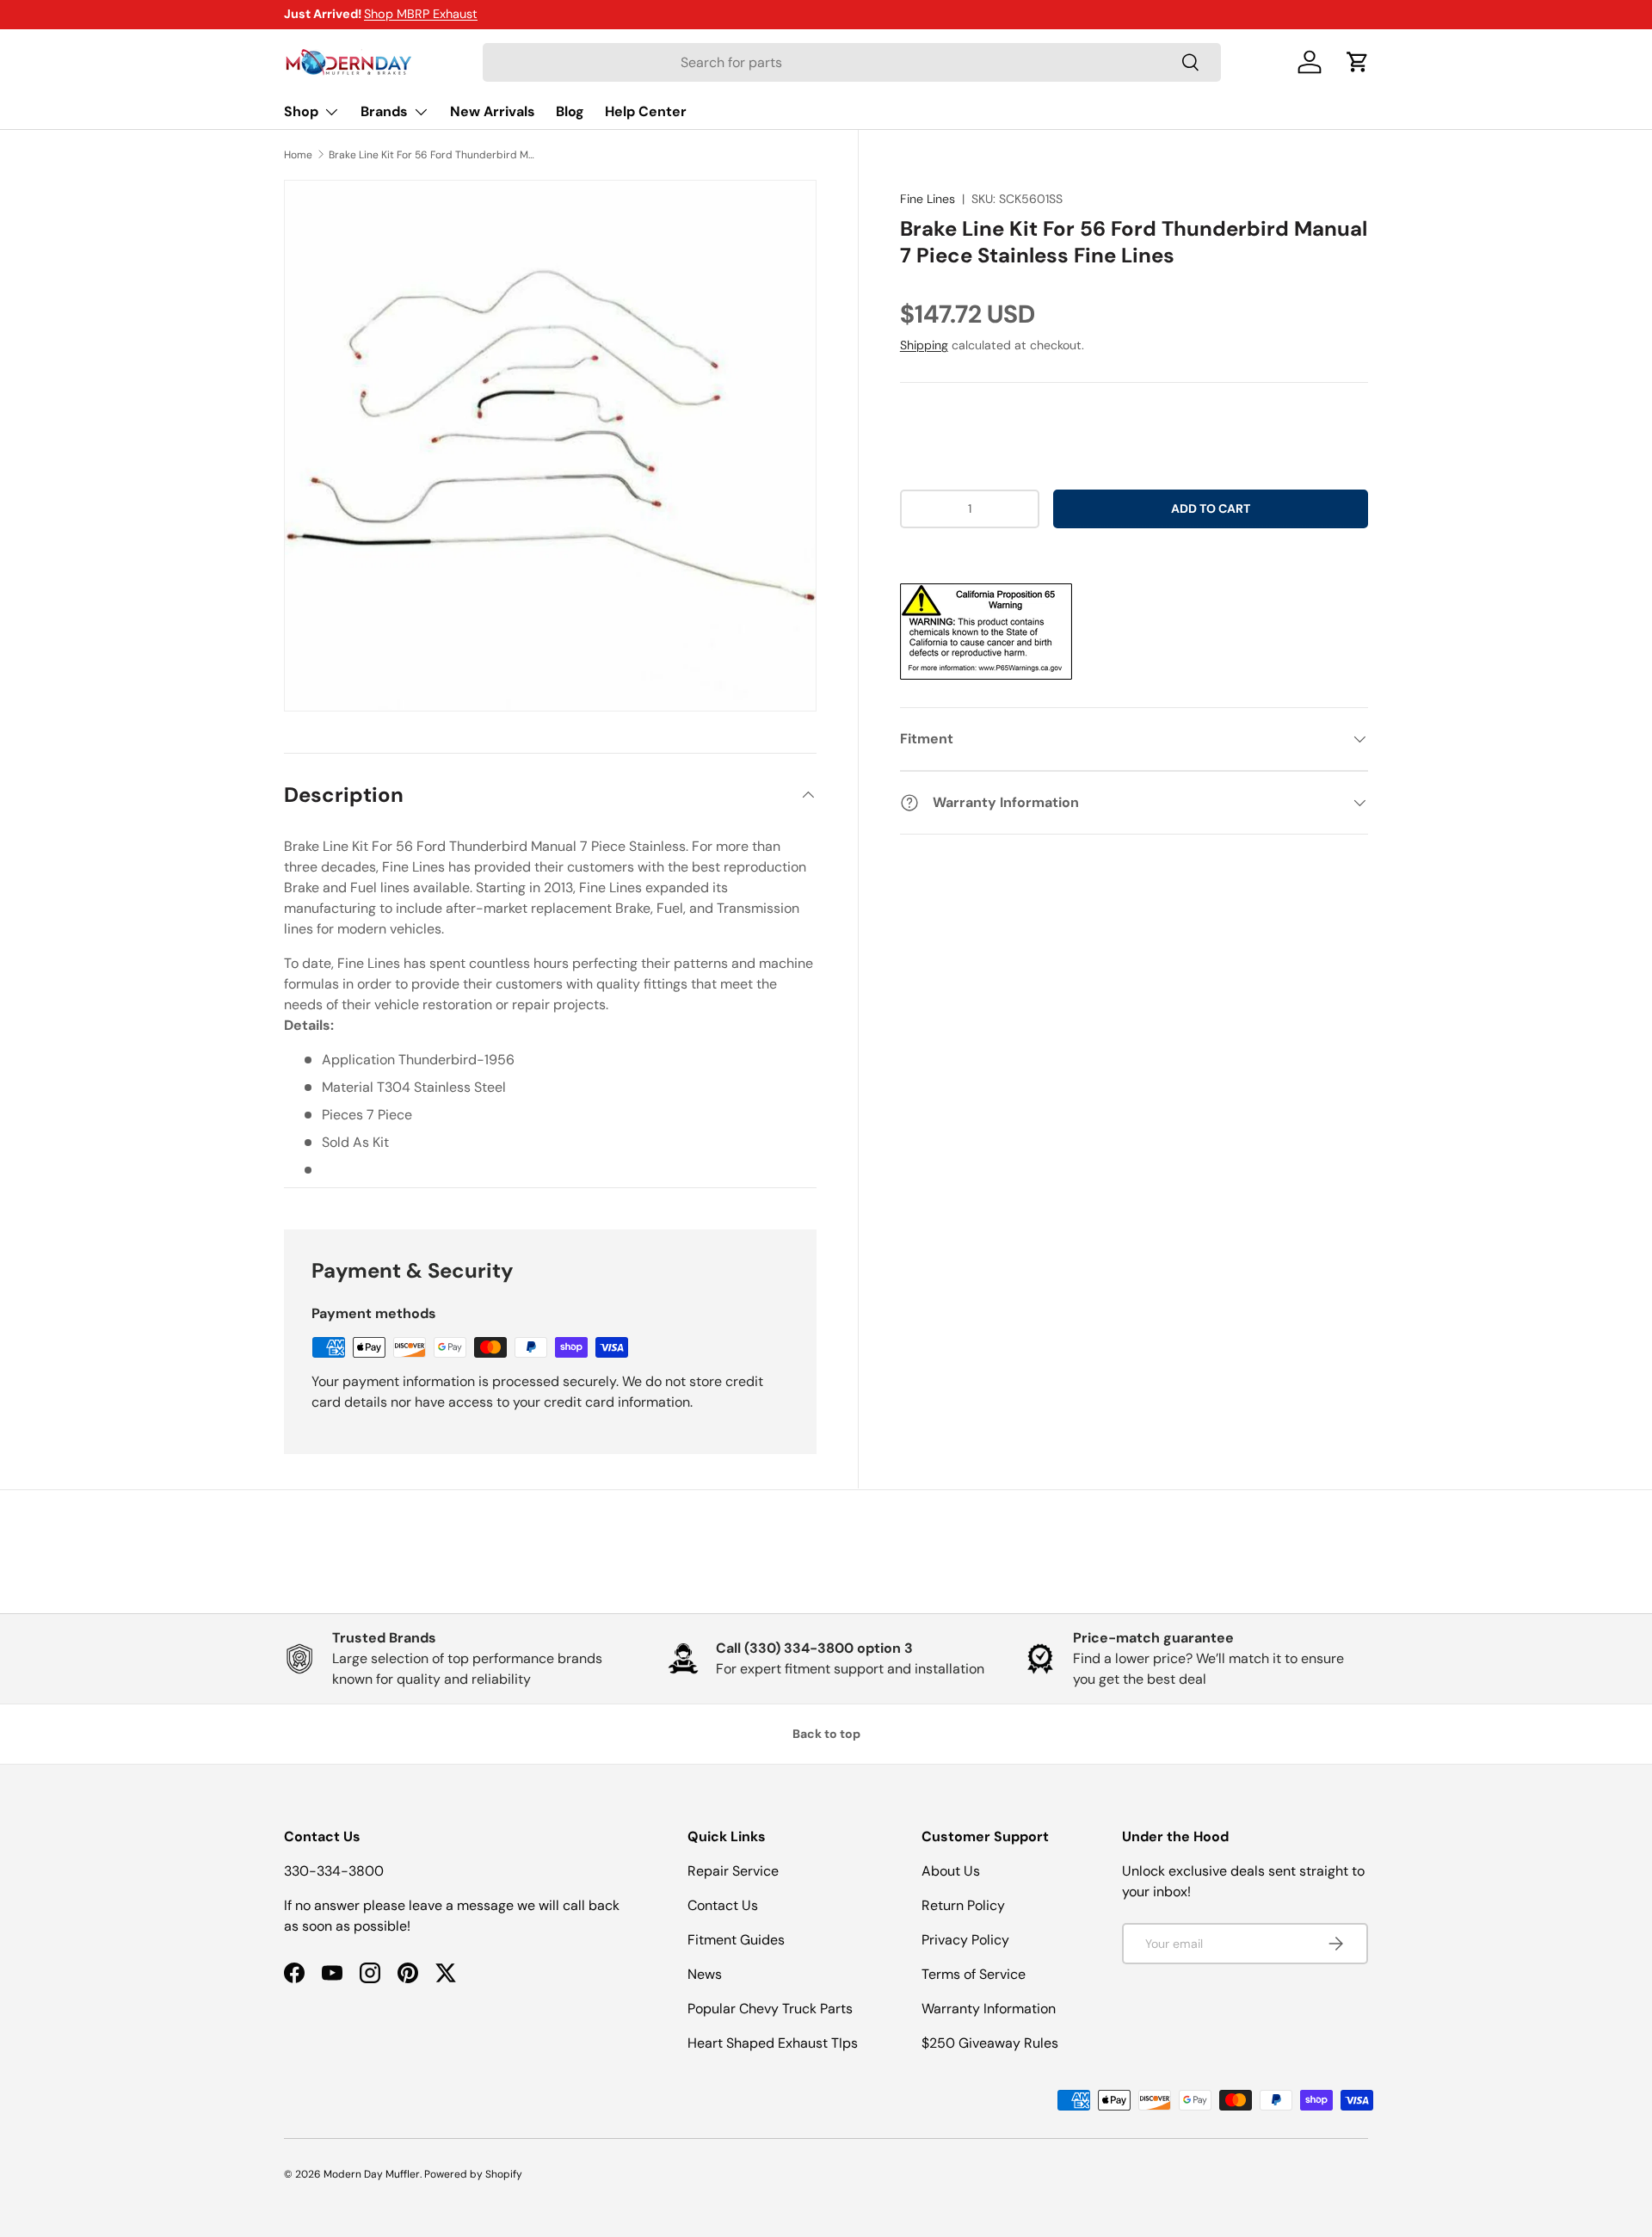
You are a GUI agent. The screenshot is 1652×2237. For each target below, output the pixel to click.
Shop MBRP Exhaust (421, 14)
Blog (570, 111)
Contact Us (723, 1905)
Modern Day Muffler (372, 2174)
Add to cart (1211, 508)
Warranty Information (989, 2009)
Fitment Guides (736, 1940)
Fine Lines (928, 199)
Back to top (826, 1734)
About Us (951, 1871)
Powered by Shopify (473, 2174)
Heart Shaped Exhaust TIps (773, 2043)
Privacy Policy (965, 1940)
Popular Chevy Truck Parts (770, 2009)
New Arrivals (493, 111)
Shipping (924, 345)
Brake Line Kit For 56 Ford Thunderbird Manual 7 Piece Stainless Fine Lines (432, 155)
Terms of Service (974, 1974)
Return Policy (963, 1905)
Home (298, 155)
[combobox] (852, 62)
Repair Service (733, 1871)
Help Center (646, 111)
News (705, 1974)
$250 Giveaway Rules (990, 2043)
